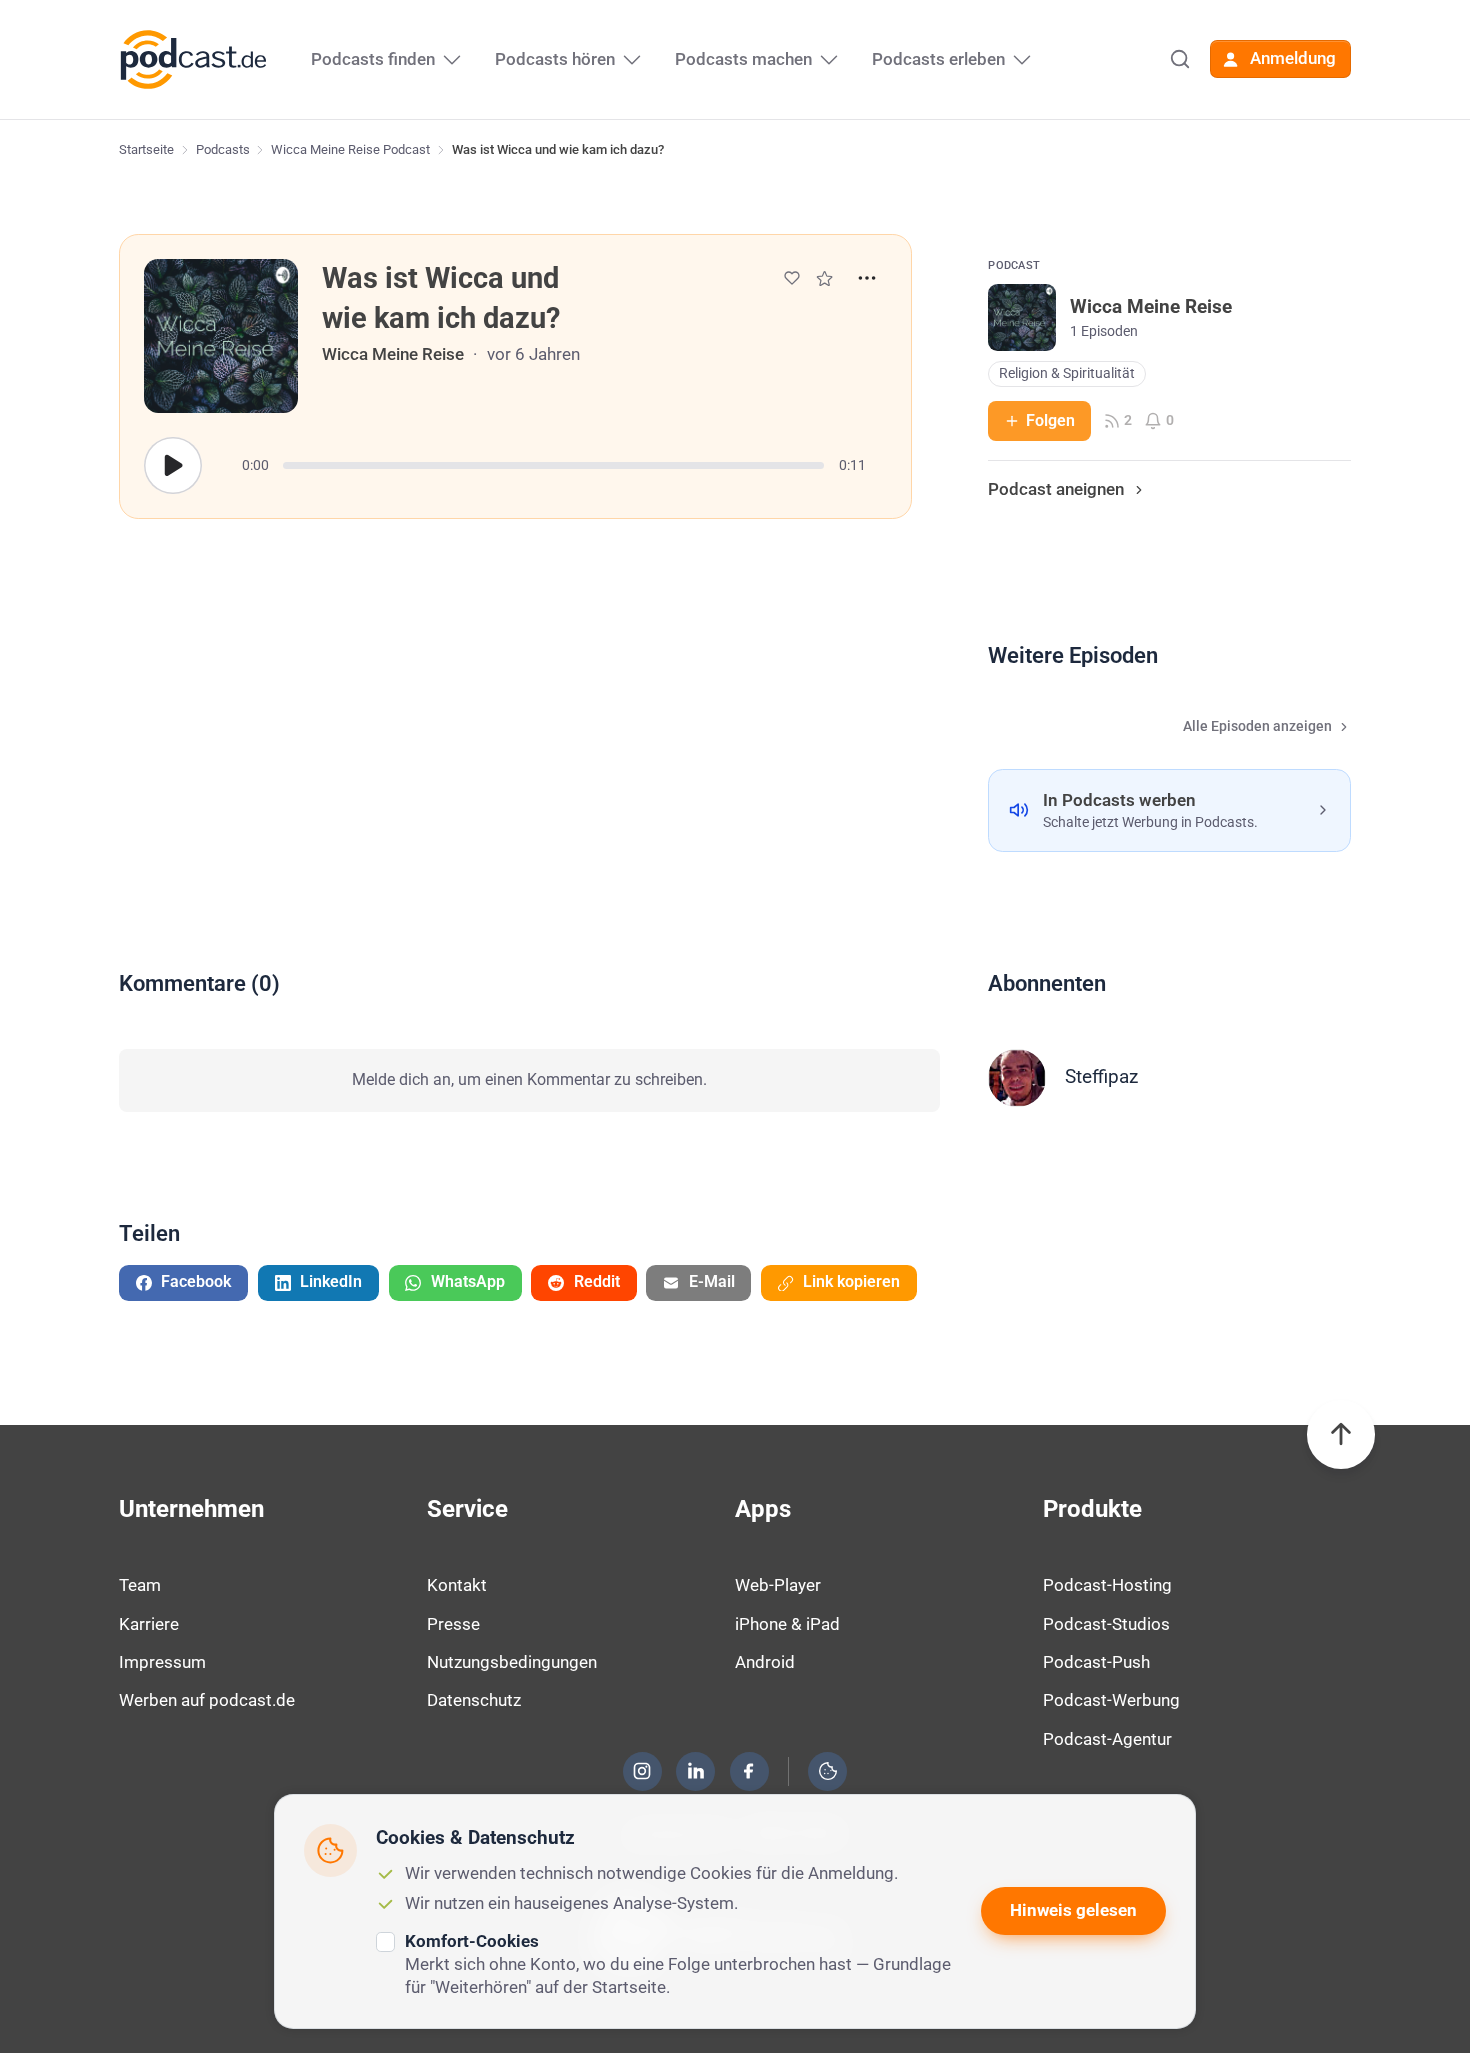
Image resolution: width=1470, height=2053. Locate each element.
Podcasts (223, 149)
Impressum (162, 1662)
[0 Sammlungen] (824, 278)
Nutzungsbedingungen (512, 1662)
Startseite (146, 149)
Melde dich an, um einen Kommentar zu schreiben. (529, 1079)
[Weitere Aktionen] (867, 278)
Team (140, 1585)
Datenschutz (474, 1700)
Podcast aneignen (1056, 489)
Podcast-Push (1096, 1662)
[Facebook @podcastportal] (749, 1771)
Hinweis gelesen (1073, 1910)
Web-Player (778, 1585)
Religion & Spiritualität (1067, 373)
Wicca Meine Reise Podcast (350, 149)
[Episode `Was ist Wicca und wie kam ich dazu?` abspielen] (173, 466)
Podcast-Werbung (1111, 1700)
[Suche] (1180, 59)
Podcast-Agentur (1107, 1739)
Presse (453, 1624)
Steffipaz (1101, 1076)
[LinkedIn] (696, 1771)
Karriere (149, 1624)
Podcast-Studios (1106, 1624)
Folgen (1050, 420)
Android (765, 1662)
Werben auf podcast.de (207, 1700)
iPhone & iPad (787, 1624)
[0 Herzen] (792, 278)
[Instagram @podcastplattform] (642, 1771)
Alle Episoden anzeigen (1257, 726)
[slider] (553, 465)
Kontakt (457, 1585)
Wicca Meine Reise (393, 354)
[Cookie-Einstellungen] (828, 1771)
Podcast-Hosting (1107, 1585)
